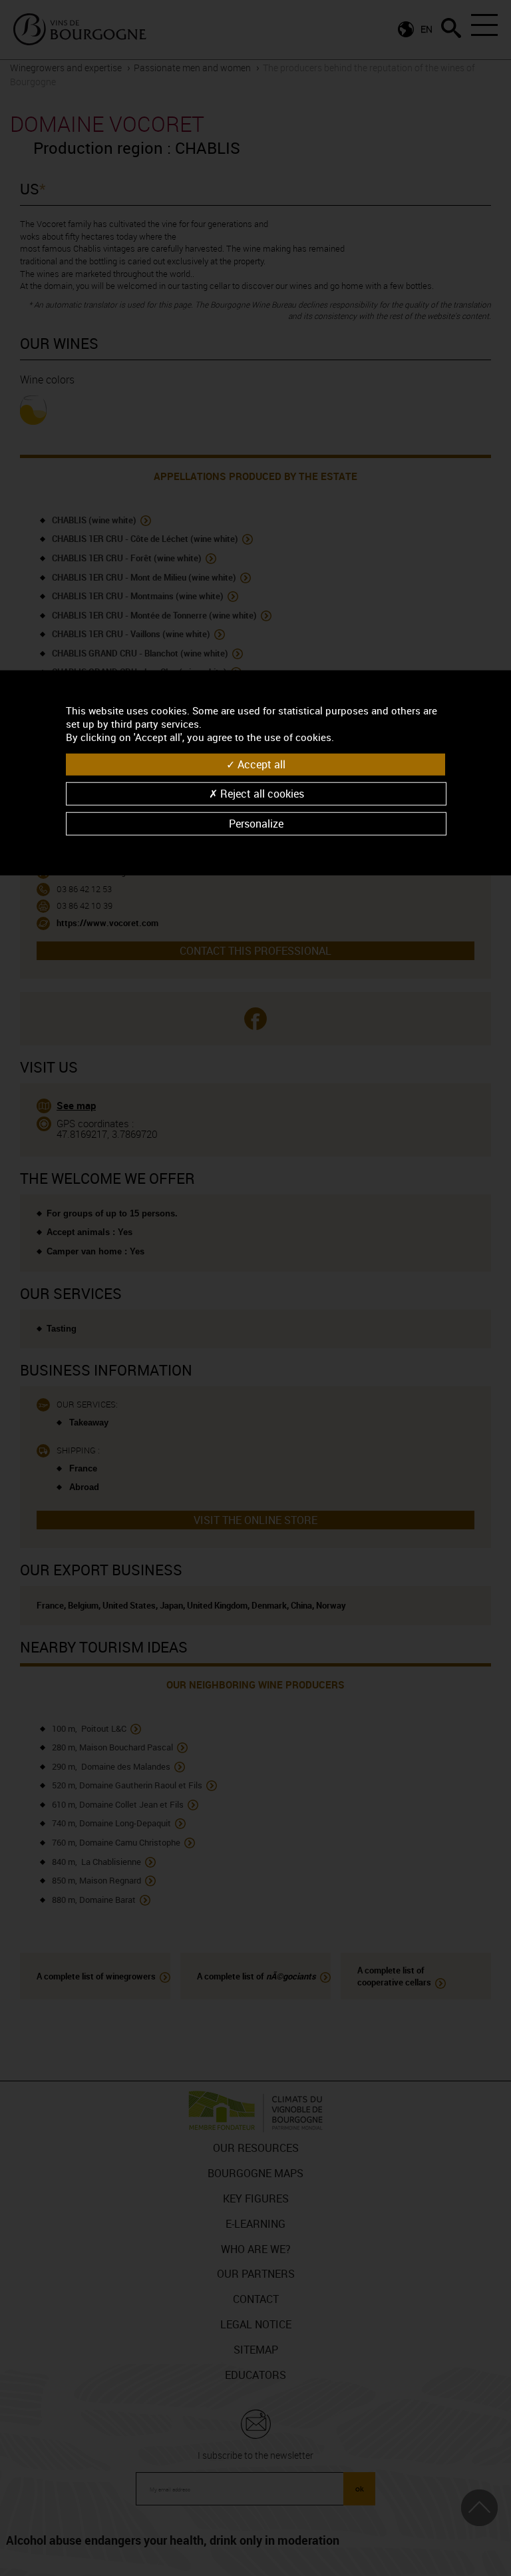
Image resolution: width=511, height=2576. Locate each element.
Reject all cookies (261, 794)
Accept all (260, 764)
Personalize (256, 824)
